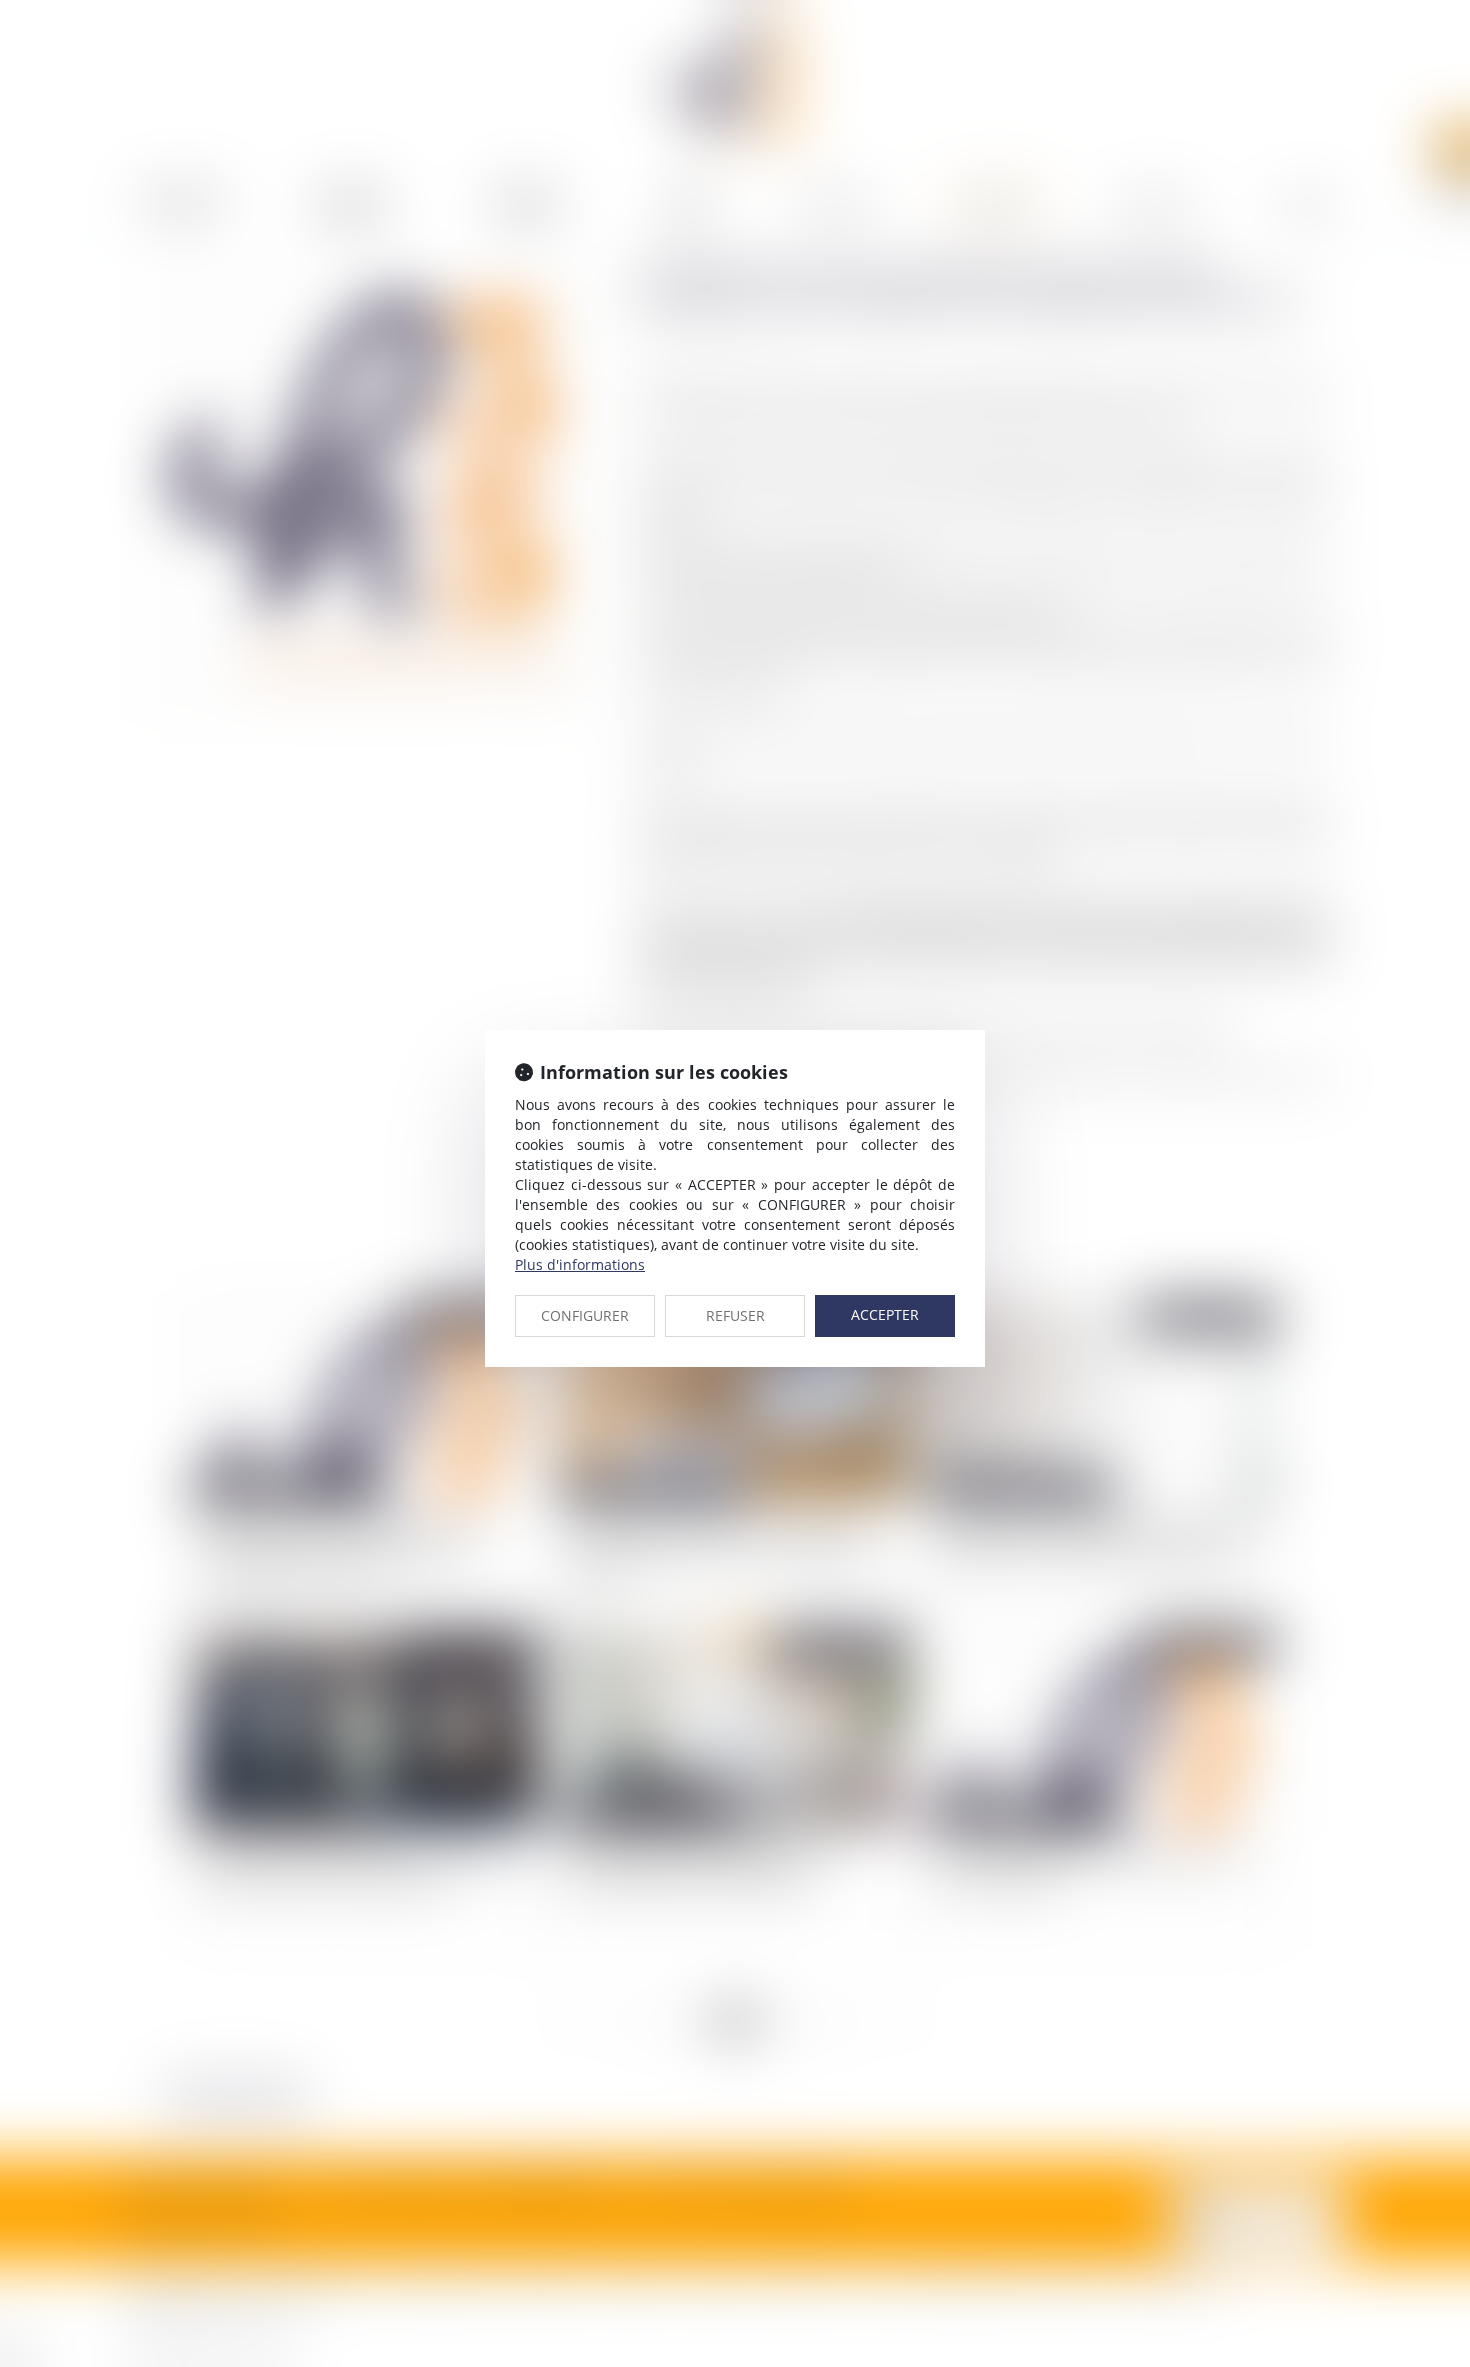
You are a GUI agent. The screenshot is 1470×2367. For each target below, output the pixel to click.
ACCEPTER (885, 1314)
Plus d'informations (580, 1264)
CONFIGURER (585, 1315)
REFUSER (735, 1315)
